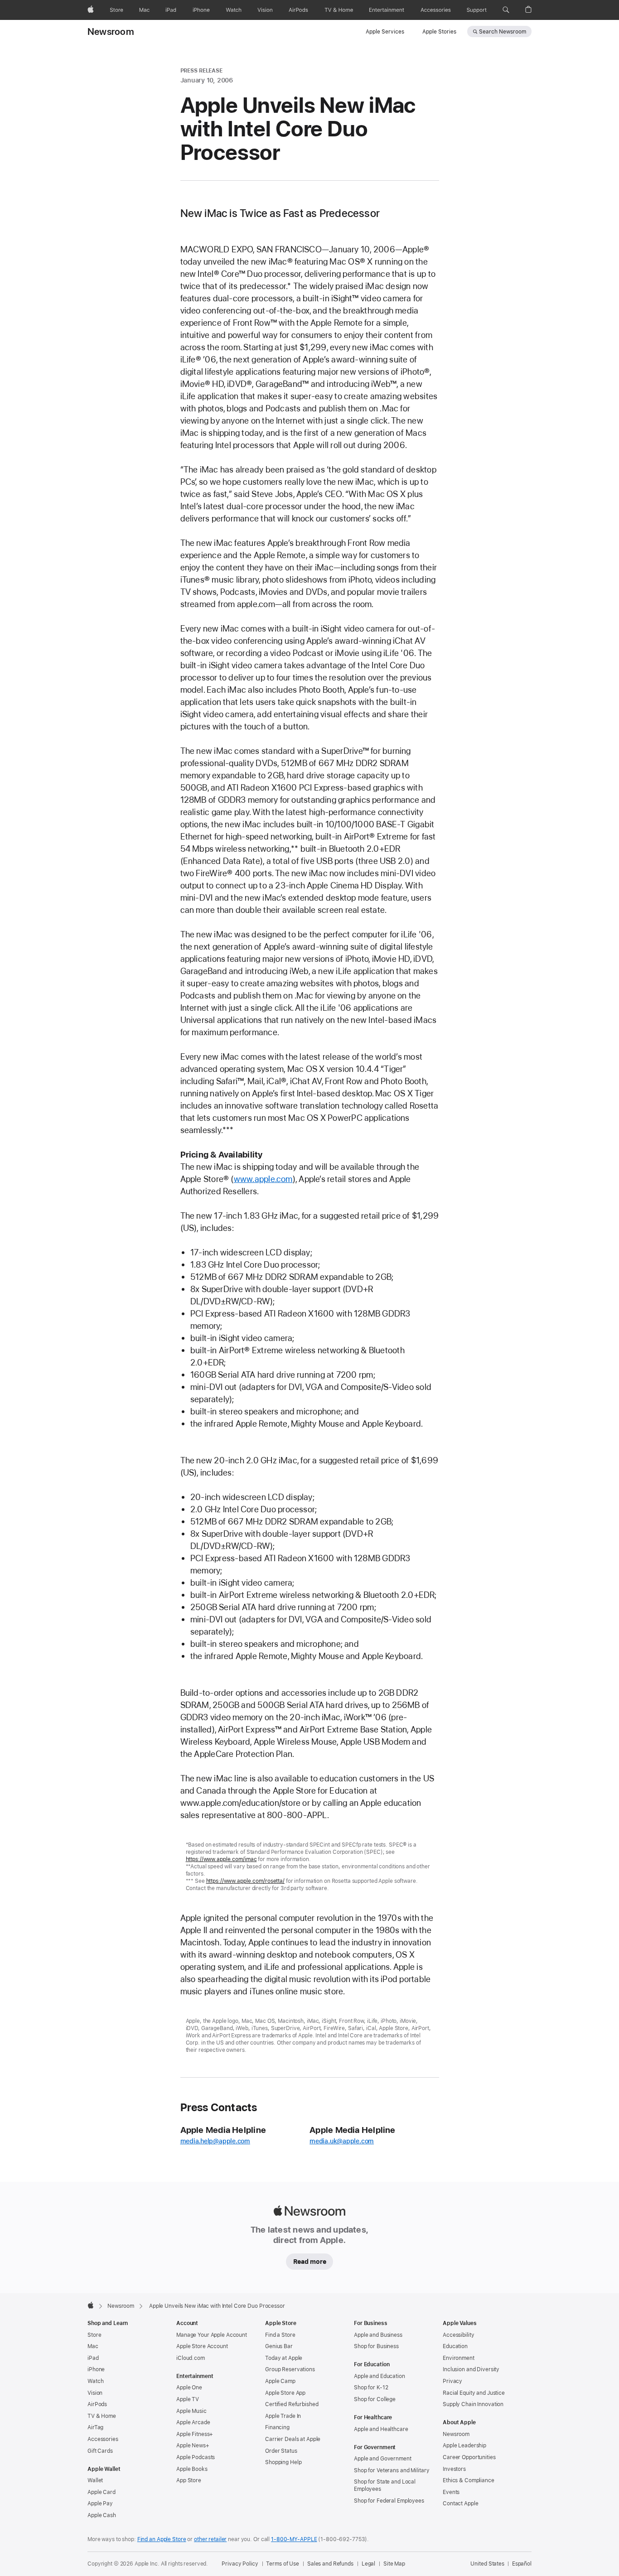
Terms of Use (283, 2564)
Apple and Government (383, 2459)
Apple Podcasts (196, 2457)
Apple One (189, 2388)
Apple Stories (439, 32)
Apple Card (102, 2492)
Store (94, 2335)
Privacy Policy (240, 2564)
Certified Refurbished (292, 2404)
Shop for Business (376, 2346)
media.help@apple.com (215, 2141)
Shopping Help (283, 2462)
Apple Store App (285, 2393)
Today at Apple (284, 2358)
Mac (93, 2346)
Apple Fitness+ (195, 2434)
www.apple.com (263, 1179)
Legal (368, 2564)
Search (503, 32)
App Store (189, 2480)
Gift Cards (100, 2451)
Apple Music (191, 2411)
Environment (459, 2358)
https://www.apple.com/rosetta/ (245, 1881)
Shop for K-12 (371, 2388)
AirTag (95, 2427)
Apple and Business (378, 2335)
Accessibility (458, 2335)
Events (451, 2492)
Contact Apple (460, 2504)
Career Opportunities (469, 2457)
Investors (454, 2469)
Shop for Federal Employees (389, 2501)
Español (522, 2564)
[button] (506, 10)
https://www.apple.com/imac (221, 1859)
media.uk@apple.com (342, 2141)
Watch (95, 2381)
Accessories (103, 2439)
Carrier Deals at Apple (293, 2439)
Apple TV (188, 2399)
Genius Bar (279, 2346)
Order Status (281, 2451)
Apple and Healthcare (381, 2429)
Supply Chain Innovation (473, 2404)
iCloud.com (191, 2358)
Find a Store (280, 2335)
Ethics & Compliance (469, 2480)
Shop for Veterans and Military (392, 2470)
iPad (93, 2358)
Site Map (394, 2564)
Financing (277, 2427)
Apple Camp (280, 2381)
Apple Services (385, 32)
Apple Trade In (283, 2416)
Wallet (95, 2480)
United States (487, 2564)
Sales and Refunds (330, 2564)
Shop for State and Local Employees (385, 2485)
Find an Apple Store (162, 2539)
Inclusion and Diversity (471, 2369)
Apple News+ (193, 2446)
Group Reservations (290, 2369)
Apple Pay (100, 2504)
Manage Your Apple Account (212, 2335)
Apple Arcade (193, 2422)
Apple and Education (380, 2376)
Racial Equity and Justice (474, 2393)
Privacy (452, 2381)
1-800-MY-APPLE (294, 2539)
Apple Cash (102, 2515)
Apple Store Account (202, 2346)
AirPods (97, 2404)
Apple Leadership (464, 2446)
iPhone (96, 2369)
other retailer (210, 2539)
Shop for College (375, 2399)
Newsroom (111, 32)
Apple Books (192, 2469)
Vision (95, 2393)
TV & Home (102, 2416)
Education (455, 2346)
